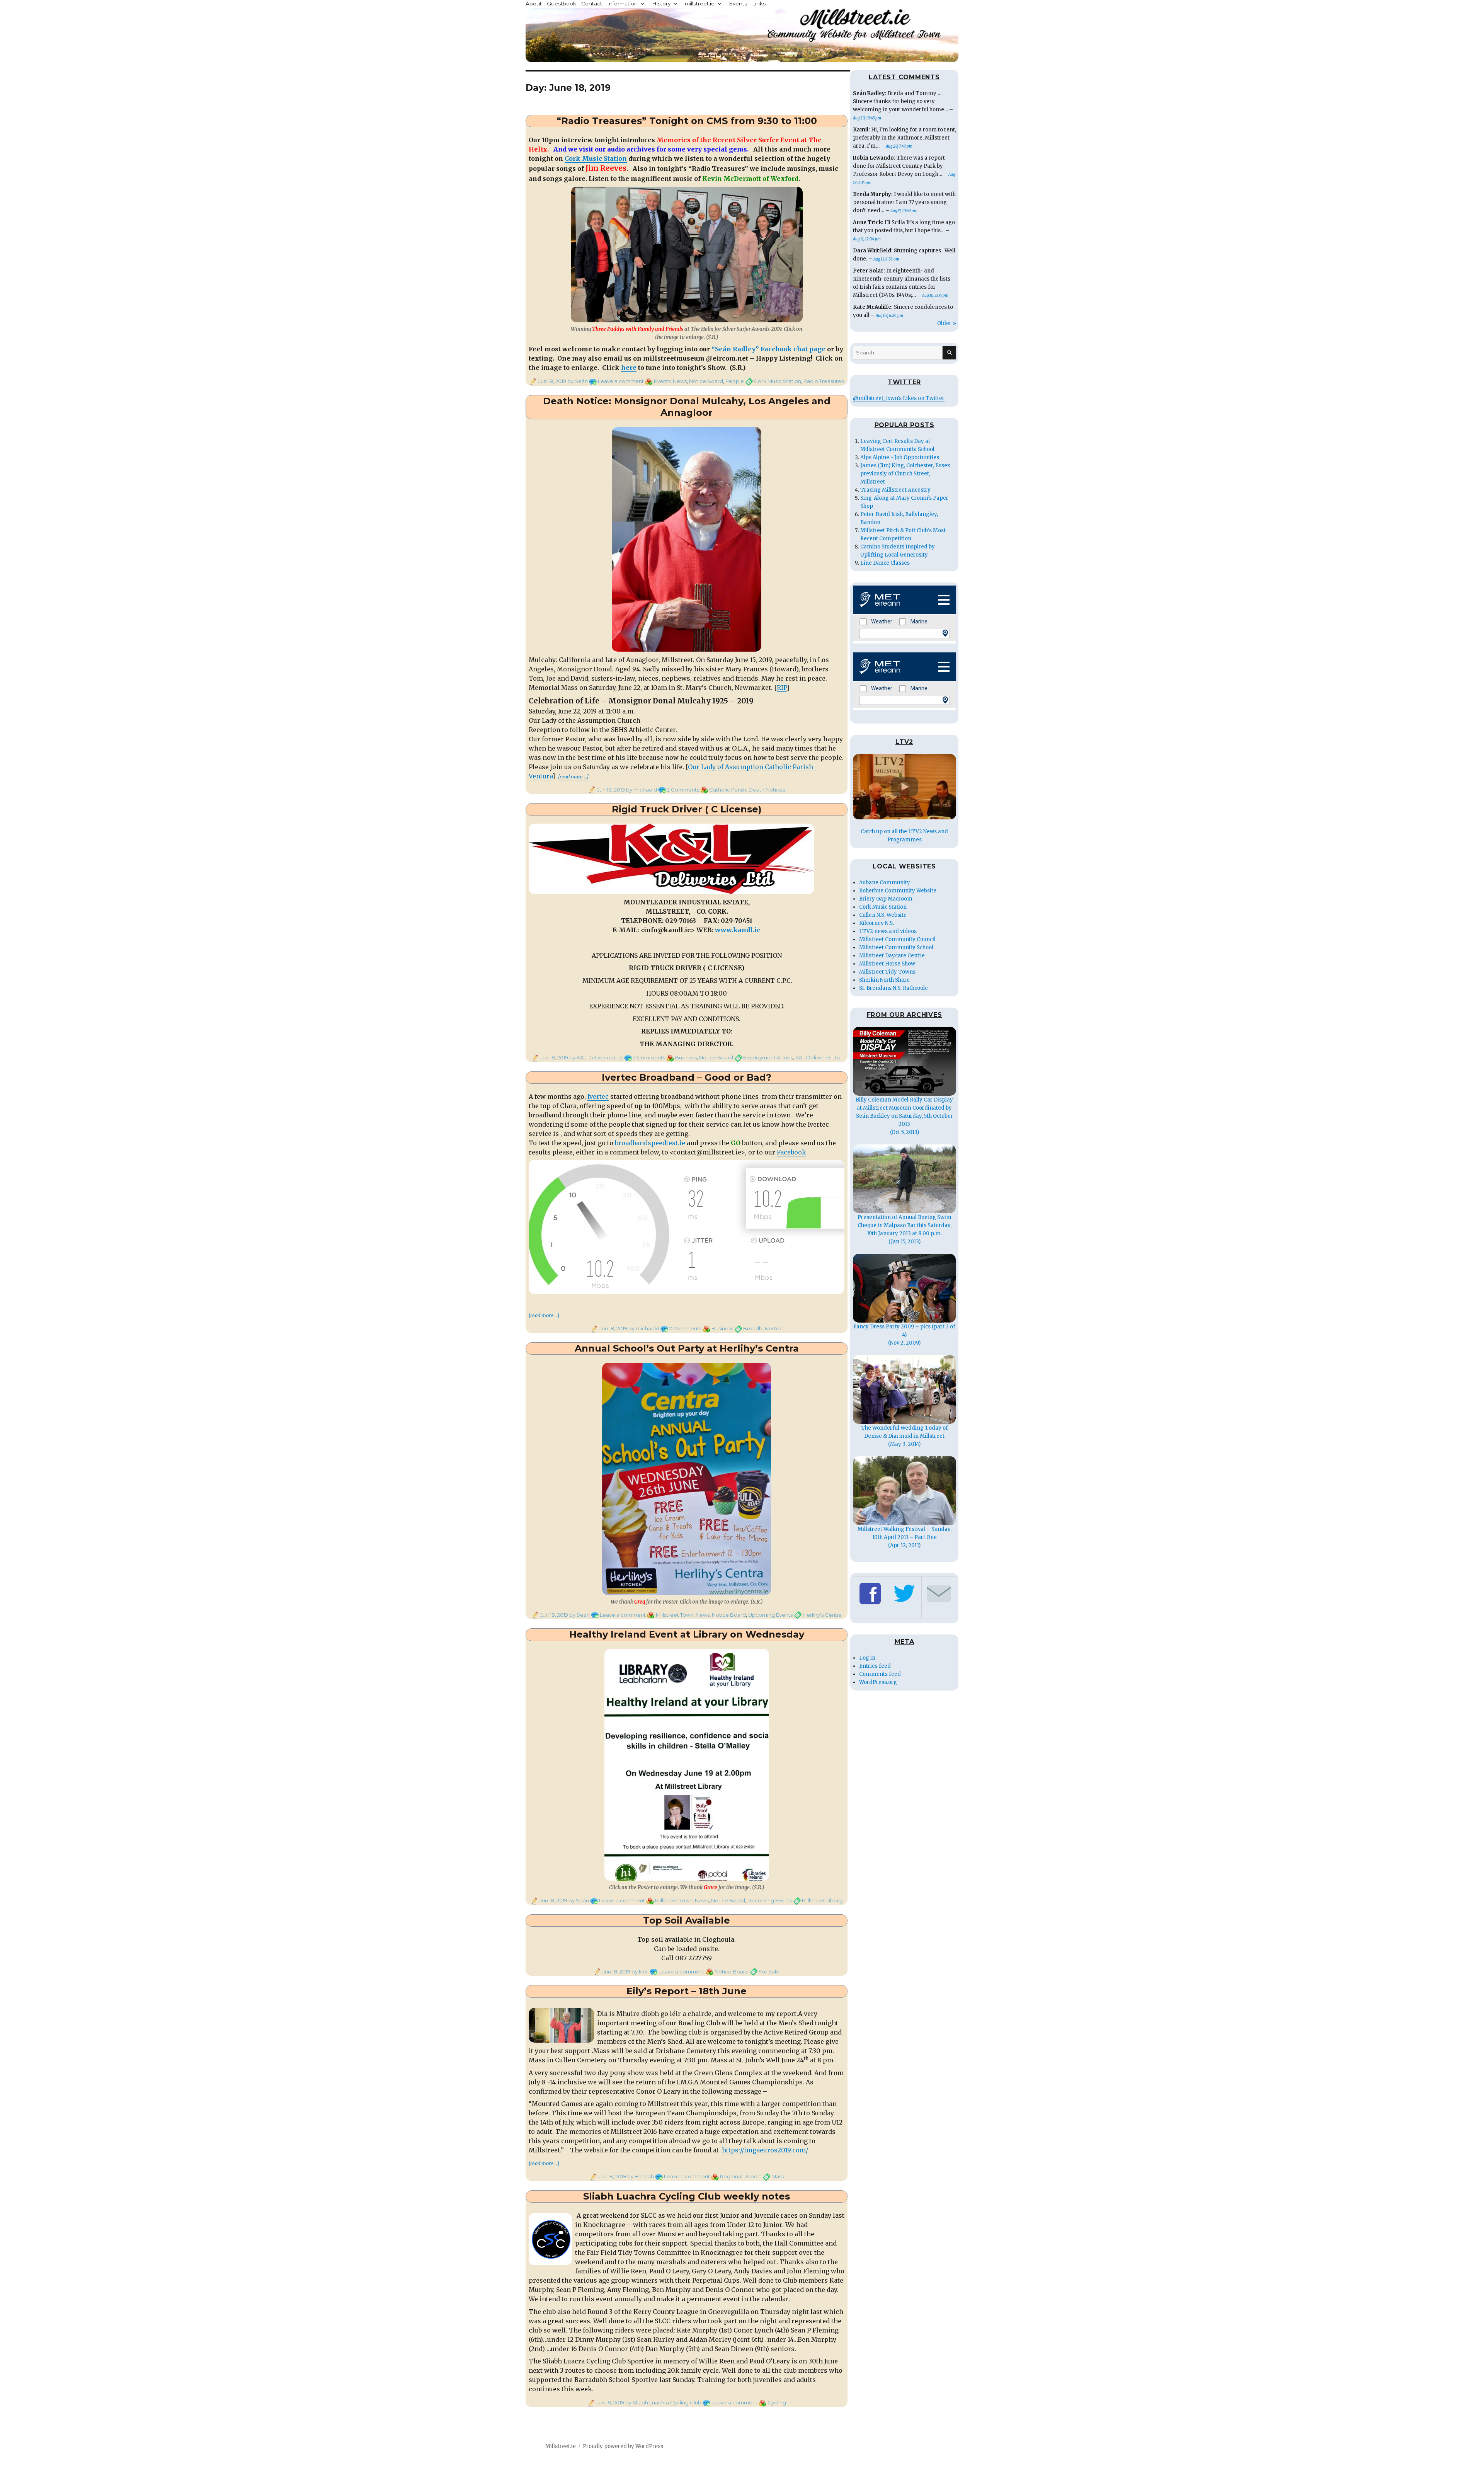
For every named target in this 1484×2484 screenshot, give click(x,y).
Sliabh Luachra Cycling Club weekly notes (687, 2196)
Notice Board (706, 381)
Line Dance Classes (885, 563)
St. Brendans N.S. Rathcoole (893, 988)
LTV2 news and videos (888, 931)
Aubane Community (885, 883)
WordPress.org (878, 1682)
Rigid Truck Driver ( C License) (687, 809)
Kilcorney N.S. (876, 923)
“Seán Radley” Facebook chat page (768, 349)
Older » (947, 323)
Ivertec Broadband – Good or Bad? (687, 1077)
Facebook (791, 1152)
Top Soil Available (687, 1920)
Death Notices (767, 790)
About (534, 3)
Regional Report (741, 2176)
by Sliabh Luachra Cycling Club (663, 2402)
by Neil (639, 1972)
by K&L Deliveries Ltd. (596, 1057)
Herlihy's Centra (822, 1615)
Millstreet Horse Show (887, 964)
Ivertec (598, 1096)
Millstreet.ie (561, 2446)
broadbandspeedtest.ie (650, 1143)
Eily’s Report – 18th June (687, 1991)
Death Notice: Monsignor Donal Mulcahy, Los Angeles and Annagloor (687, 407)
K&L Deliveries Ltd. (819, 1057)
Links (759, 3)
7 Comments (685, 1328)
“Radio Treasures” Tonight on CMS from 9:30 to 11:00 (687, 121)
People (735, 381)
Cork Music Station (596, 158)
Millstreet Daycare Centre (892, 956)
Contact (592, 3)
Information (622, 3)
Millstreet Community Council (897, 939)
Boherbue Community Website (898, 891)
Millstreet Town (675, 1615)
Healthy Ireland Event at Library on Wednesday (687, 1634)
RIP (782, 688)
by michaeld (641, 790)
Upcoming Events (770, 1615)
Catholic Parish (728, 790)
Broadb (753, 1328)
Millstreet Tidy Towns (887, 972)
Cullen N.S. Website (883, 915)
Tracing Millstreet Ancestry (895, 490)
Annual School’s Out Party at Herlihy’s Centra (687, 1348)
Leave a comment (621, 381)
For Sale (769, 1972)
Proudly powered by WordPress (623, 2446)
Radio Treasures (824, 381)
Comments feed (880, 1674)
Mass (778, 2176)
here (629, 368)
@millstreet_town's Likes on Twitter (899, 398)
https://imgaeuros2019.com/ (765, 2150)
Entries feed (875, 1666)
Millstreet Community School (896, 947)
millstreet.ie (700, 3)
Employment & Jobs (768, 1057)
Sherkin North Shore (884, 980)
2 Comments (683, 790)
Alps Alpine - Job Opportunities (900, 457)
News (680, 381)
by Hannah (640, 2176)
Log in (867, 1658)
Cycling (777, 2402)
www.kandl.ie (738, 930)
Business (686, 1057)
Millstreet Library (822, 1900)
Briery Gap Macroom (886, 899)
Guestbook (562, 3)
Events (738, 3)
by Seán (577, 381)
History (661, 3)
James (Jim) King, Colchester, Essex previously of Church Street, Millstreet (905, 474)
